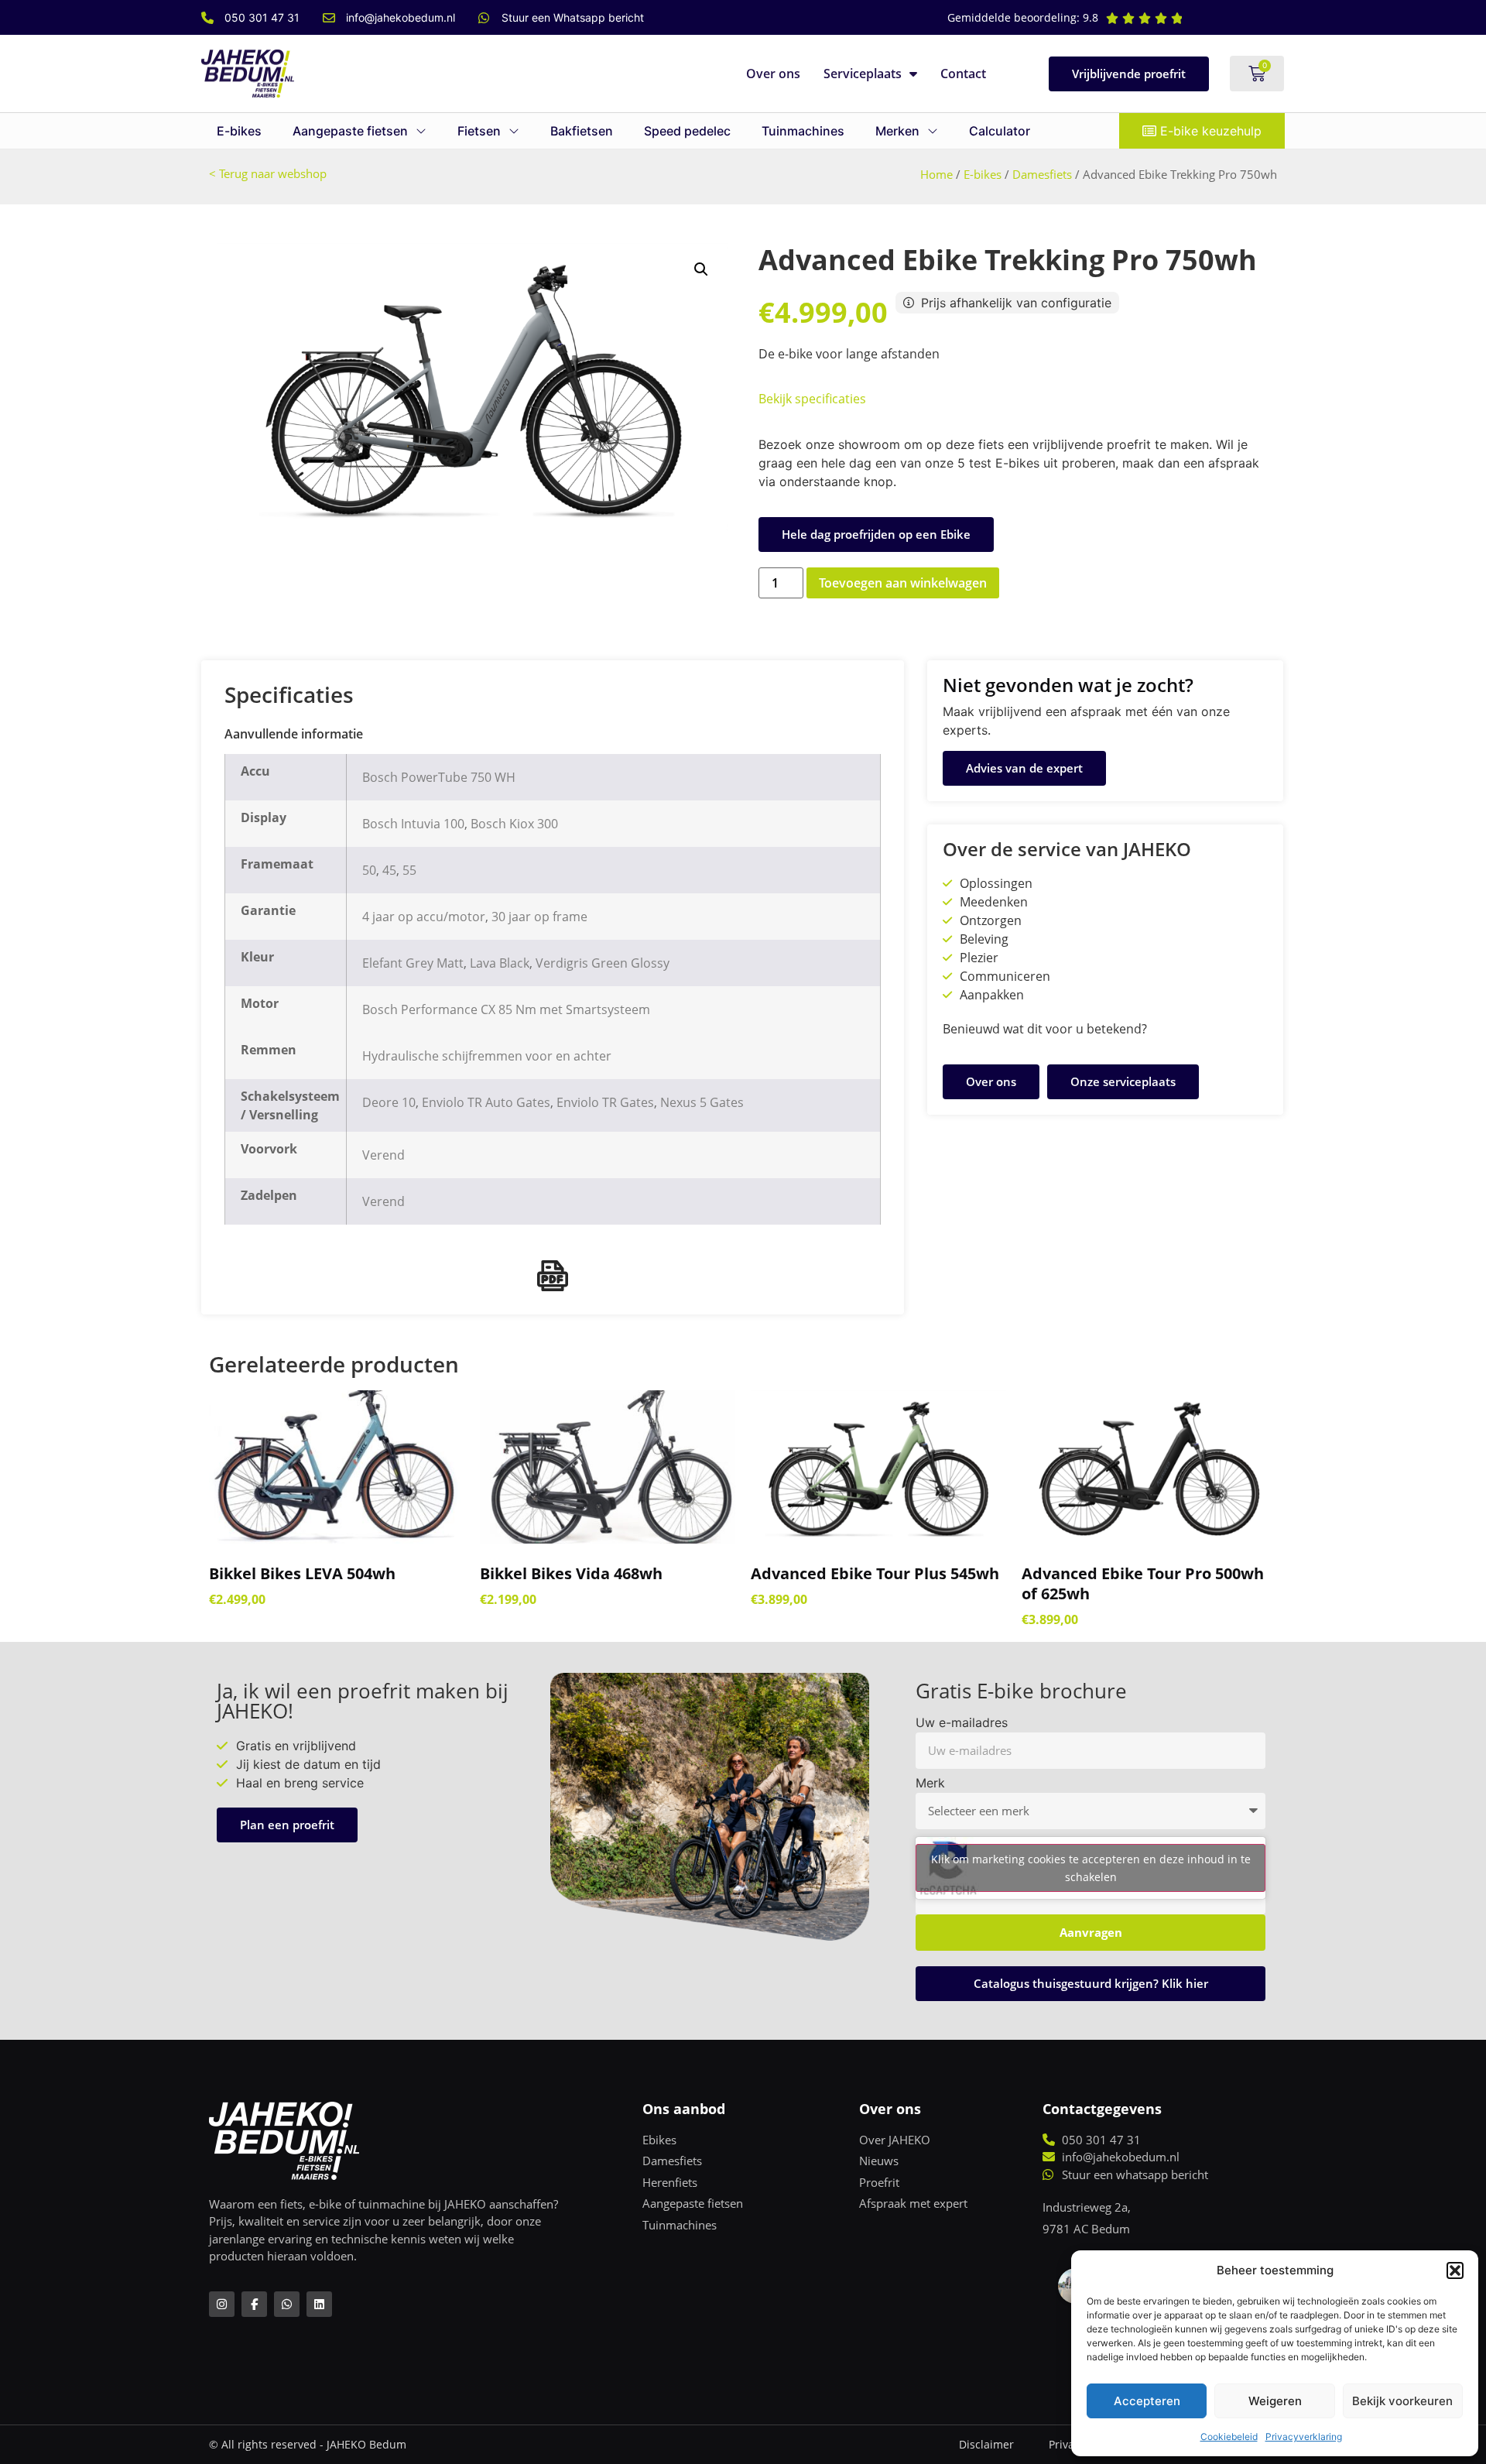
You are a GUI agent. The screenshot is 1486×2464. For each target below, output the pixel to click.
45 (389, 870)
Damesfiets (1042, 174)
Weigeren (1275, 2401)
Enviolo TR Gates (605, 1102)
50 (369, 870)
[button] (1455, 2270)
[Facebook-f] (254, 2304)
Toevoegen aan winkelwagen (903, 583)
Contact (963, 74)
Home (936, 174)
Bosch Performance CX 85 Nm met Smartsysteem (506, 1009)
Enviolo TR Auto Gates (486, 1102)
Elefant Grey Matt (413, 963)
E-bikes (239, 131)
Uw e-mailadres (962, 1723)
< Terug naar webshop (268, 173)
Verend (383, 1155)
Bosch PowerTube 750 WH (439, 777)
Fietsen (479, 131)
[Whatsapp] (287, 2304)
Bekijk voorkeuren (1402, 2401)
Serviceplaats (863, 74)
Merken (897, 131)
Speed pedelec (687, 131)
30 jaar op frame (539, 917)
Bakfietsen (582, 131)
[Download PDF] (553, 1276)
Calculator (1000, 131)
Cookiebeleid (1229, 2437)
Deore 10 (389, 1102)
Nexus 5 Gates (702, 1102)
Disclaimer (986, 2444)
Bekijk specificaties (812, 399)
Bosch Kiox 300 (514, 824)
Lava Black (500, 963)
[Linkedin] (319, 2304)
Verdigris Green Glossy (603, 963)
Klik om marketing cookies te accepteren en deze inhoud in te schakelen (1091, 1868)
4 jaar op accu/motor (424, 917)
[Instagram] (222, 2304)
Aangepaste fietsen (350, 131)
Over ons (773, 74)
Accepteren (1147, 2401)
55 (409, 870)
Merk (930, 1784)
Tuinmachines (803, 131)
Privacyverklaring (1304, 2437)
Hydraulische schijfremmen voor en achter (487, 1056)
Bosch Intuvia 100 (413, 824)
